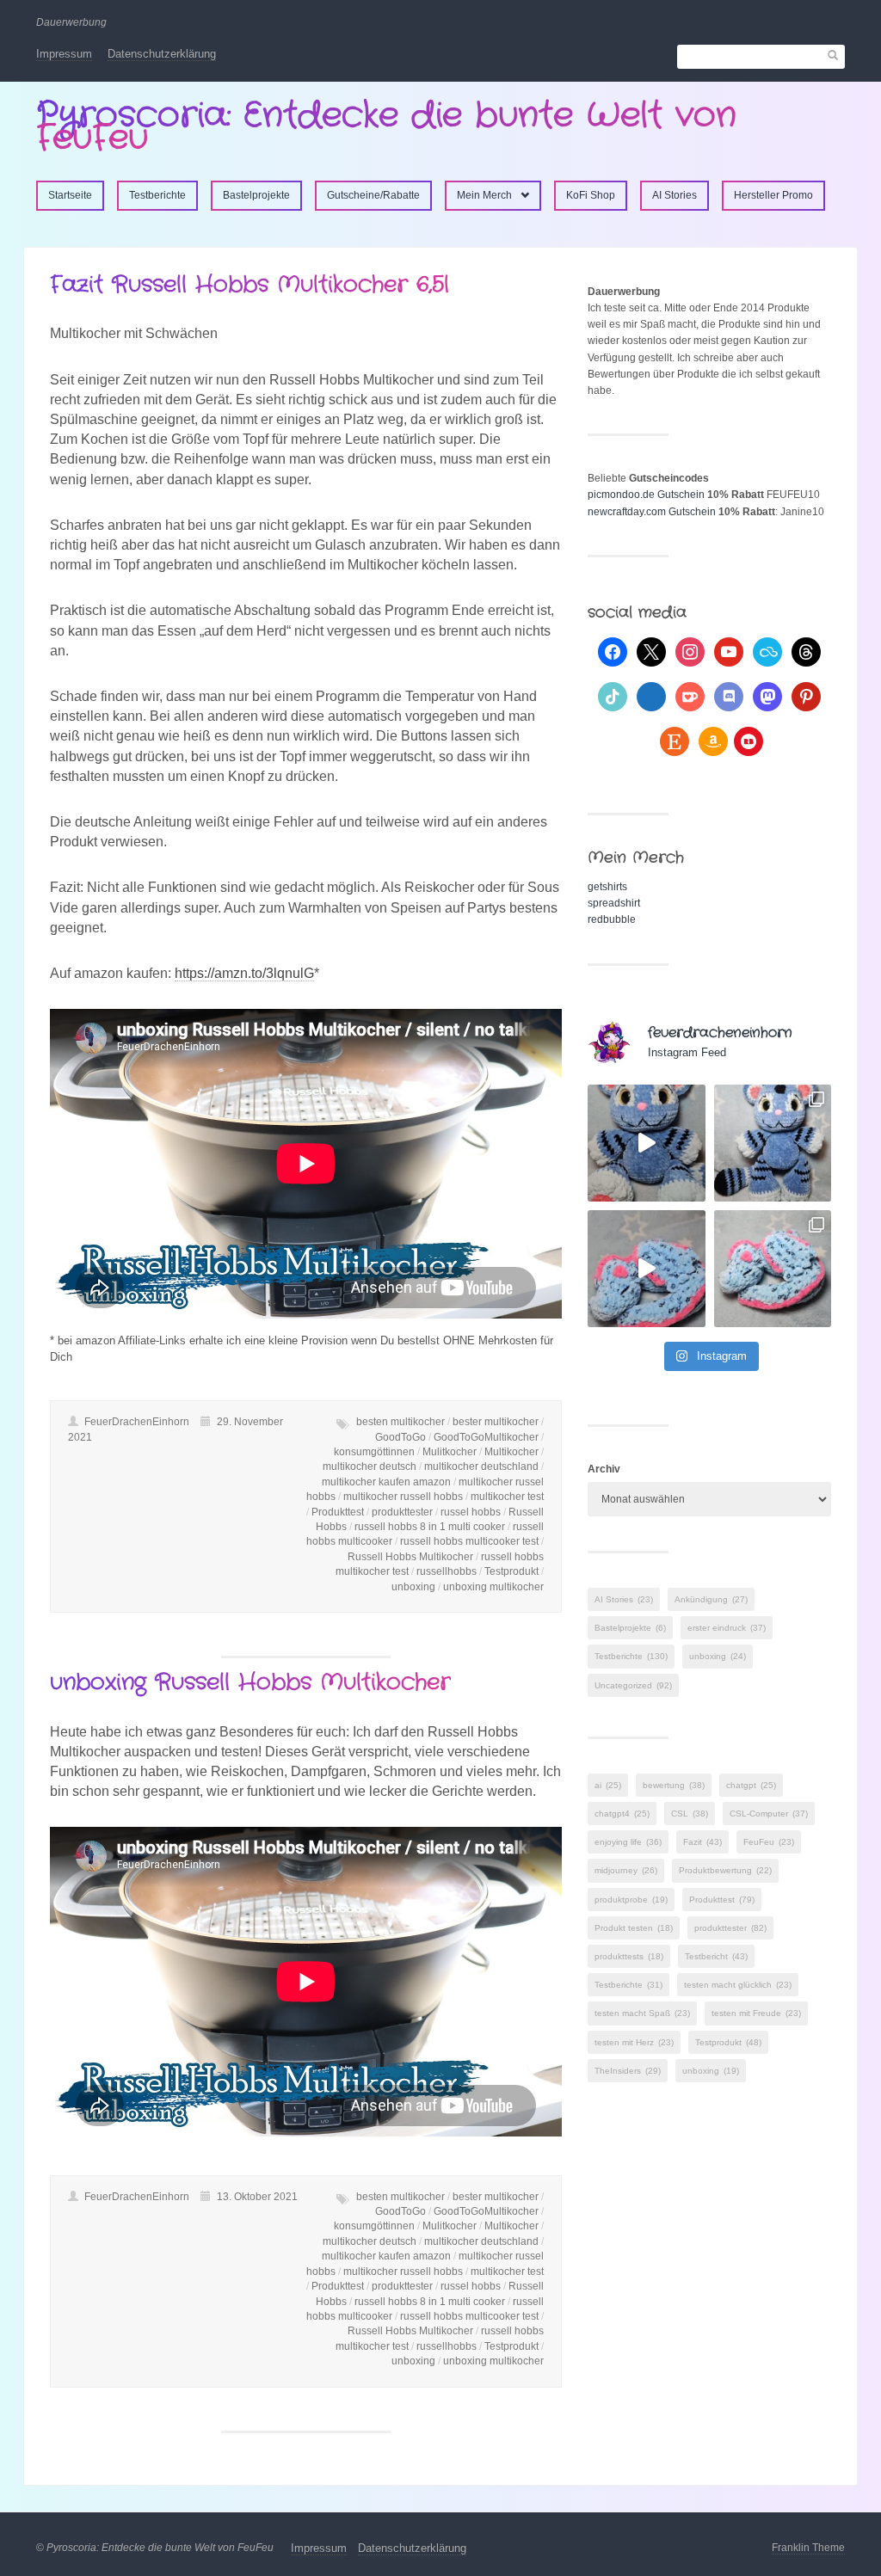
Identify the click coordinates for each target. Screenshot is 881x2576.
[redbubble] (749, 741)
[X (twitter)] (651, 651)
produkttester (402, 1512)
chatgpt (751, 1785)
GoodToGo (400, 1437)
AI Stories (675, 195)
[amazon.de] (713, 741)
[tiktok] (613, 696)
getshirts (607, 887)
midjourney (626, 1870)
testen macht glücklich (738, 1985)
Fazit (702, 1842)
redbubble (612, 919)
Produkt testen (634, 1928)
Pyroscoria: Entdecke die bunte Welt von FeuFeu (386, 127)
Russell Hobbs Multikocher (410, 1557)
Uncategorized (633, 1685)
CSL (690, 1814)
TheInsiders (628, 2071)
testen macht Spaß (642, 2013)
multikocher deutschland (481, 1466)
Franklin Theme (808, 2548)
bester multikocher (496, 1422)
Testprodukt (511, 1571)
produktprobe (631, 1900)
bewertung (674, 1785)
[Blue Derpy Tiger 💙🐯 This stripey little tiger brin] (646, 1143)
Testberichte (157, 195)
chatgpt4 (622, 1814)
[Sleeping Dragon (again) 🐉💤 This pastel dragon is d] (646, 1269)
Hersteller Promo (773, 195)
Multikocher (511, 1452)
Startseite (70, 195)
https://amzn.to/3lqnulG (244, 973)
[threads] (806, 651)
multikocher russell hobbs (403, 1497)
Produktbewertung (725, 1870)
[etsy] (675, 741)
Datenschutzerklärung (162, 54)
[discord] (729, 696)
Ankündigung (711, 1599)
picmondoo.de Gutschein (646, 495)
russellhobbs (447, 1571)
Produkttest (338, 1512)
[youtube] (729, 651)
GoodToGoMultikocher (486, 1437)
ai (608, 1785)
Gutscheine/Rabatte (373, 195)
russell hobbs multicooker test (469, 1541)
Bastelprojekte (256, 195)
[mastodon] (767, 696)
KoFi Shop (591, 195)
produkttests (629, 1956)
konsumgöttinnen (374, 1452)
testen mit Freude (756, 2013)
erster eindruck (727, 1628)
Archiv (604, 1469)
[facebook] (613, 651)
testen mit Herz (634, 2042)
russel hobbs (471, 1512)
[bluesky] (767, 651)
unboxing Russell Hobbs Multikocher (250, 1683)
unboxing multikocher (493, 1587)
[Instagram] (690, 651)
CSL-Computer (769, 1814)
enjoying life (628, 1842)
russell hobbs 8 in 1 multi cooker (430, 1527)
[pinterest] (806, 696)
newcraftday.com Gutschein (652, 512)
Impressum (64, 54)
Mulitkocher (450, 1452)
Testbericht (716, 1956)
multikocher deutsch (370, 1466)
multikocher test (507, 1497)
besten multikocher (400, 1422)
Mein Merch (484, 195)
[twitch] (651, 696)
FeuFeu (769, 1842)
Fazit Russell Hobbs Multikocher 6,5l (250, 285)
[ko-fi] (690, 696)
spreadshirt (614, 903)
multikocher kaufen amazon (386, 1482)
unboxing (413, 1587)
